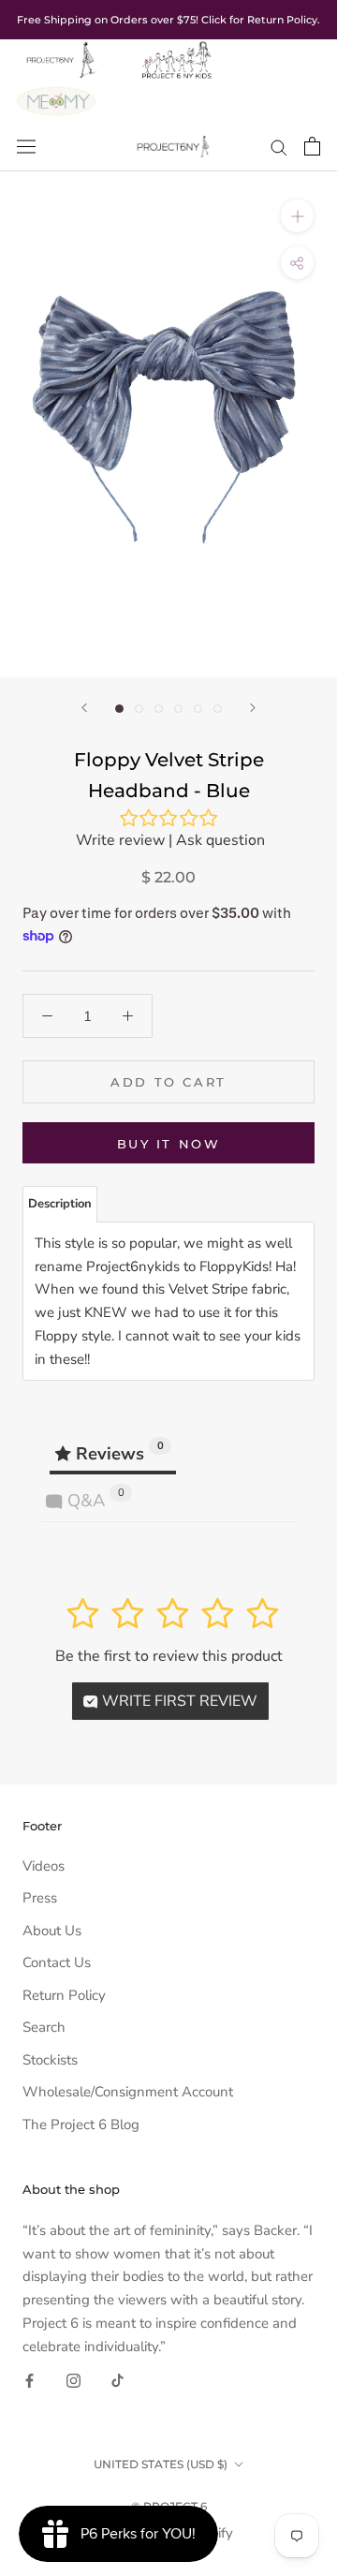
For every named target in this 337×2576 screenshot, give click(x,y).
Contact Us (57, 1962)
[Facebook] (29, 2380)
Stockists (50, 2060)
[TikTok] (117, 2380)
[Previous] (84, 708)
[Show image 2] (139, 709)
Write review (120, 840)
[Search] (279, 147)
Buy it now (169, 1144)
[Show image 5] (198, 709)
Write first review (178, 1701)
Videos (44, 1866)
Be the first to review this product (169, 1656)
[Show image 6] (218, 709)
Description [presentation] (60, 1204)
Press (40, 1898)
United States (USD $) (161, 2464)
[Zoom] (297, 216)
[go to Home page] (60, 51)
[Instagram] (73, 2380)
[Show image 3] (159, 709)
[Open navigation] (26, 146)
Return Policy (64, 1995)
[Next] (253, 708)
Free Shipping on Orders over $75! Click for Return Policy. (168, 20)
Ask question (220, 840)
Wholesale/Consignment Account (128, 2092)
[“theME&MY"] (56, 92)
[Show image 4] (178, 709)
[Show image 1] (119, 709)
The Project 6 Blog (81, 2124)
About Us (52, 1931)
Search (44, 2027)
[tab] (60, 1204)
